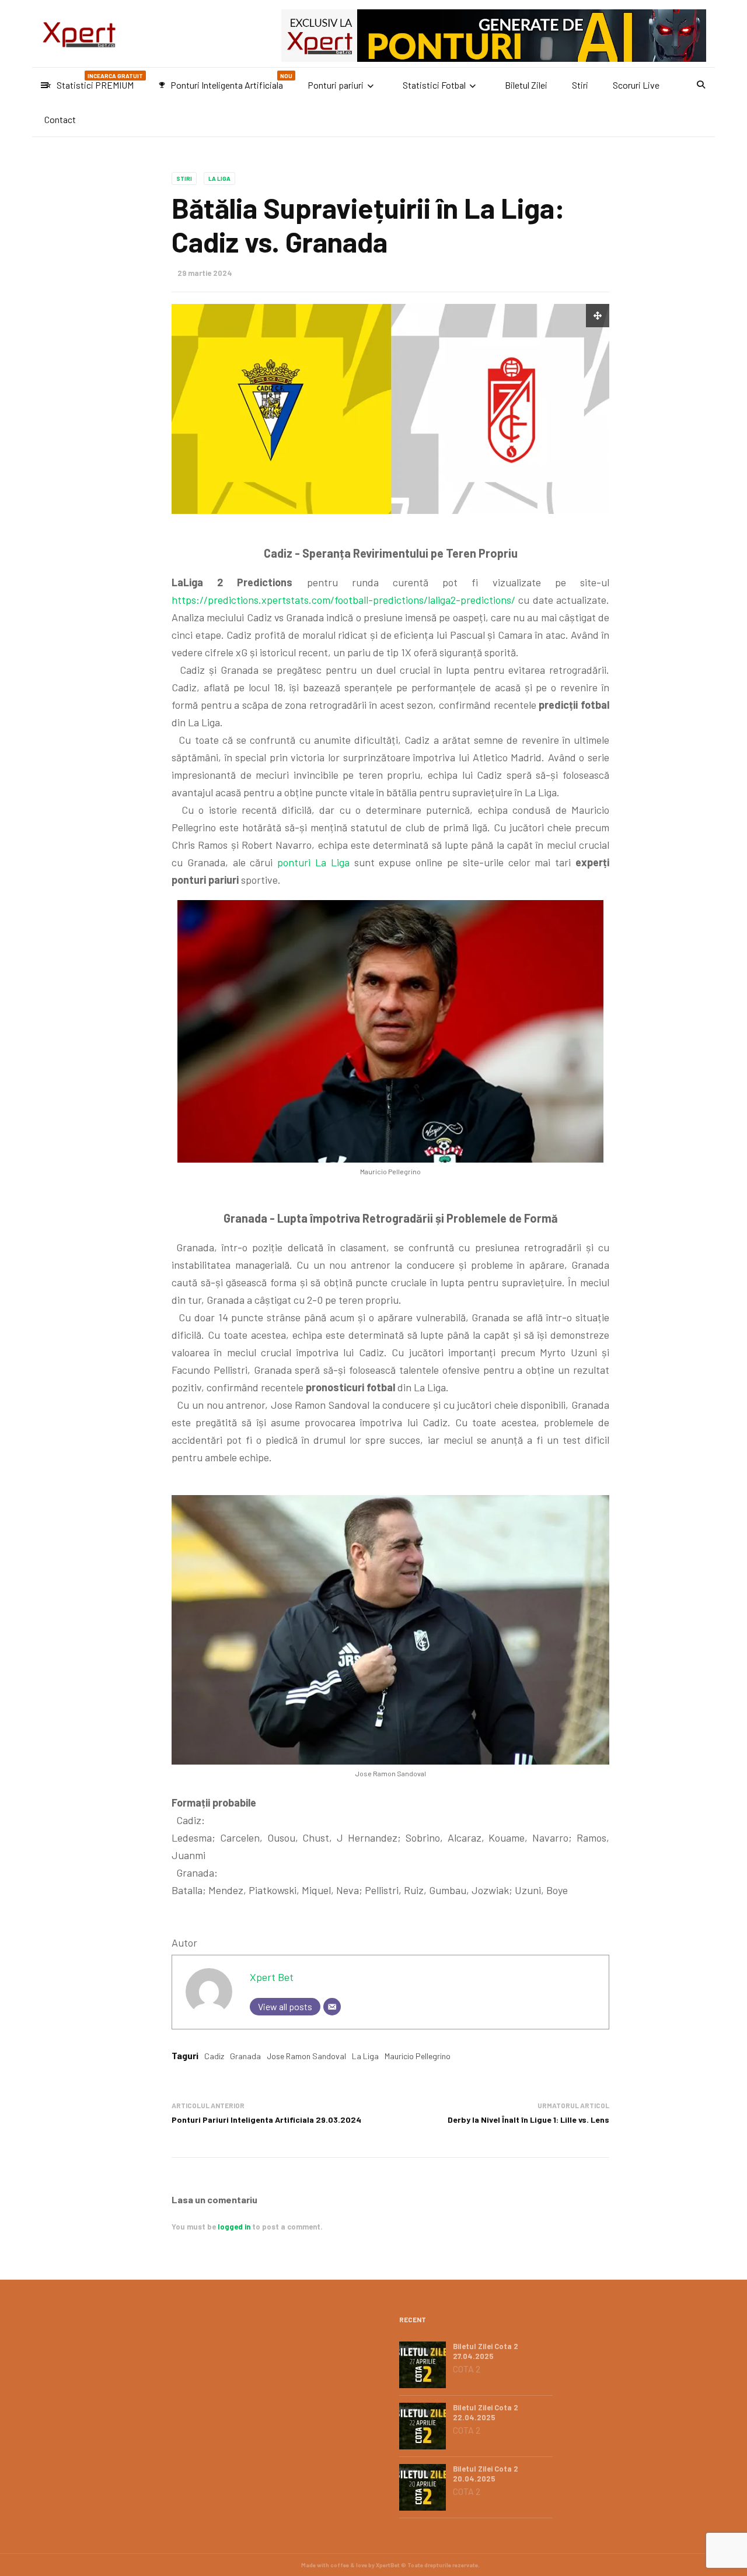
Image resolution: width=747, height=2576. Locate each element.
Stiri (580, 85)
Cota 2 (467, 2369)
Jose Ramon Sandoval (306, 2056)
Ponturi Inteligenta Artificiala (225, 81)
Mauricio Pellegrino (418, 2056)
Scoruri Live (636, 85)
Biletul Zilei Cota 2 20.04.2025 (486, 2474)
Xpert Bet (272, 1977)
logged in (234, 2227)
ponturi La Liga (313, 862)
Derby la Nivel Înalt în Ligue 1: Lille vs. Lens (528, 2120)
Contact (60, 119)
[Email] (332, 2007)
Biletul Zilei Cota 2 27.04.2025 (486, 2351)
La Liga (219, 178)
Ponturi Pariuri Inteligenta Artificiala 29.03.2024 (266, 2120)
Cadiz (214, 2056)
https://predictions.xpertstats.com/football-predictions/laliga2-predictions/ (343, 600)
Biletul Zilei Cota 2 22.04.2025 (486, 2412)
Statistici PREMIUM (94, 81)
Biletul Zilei (526, 85)
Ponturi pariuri (336, 85)
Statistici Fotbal (434, 85)
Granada (245, 2056)
